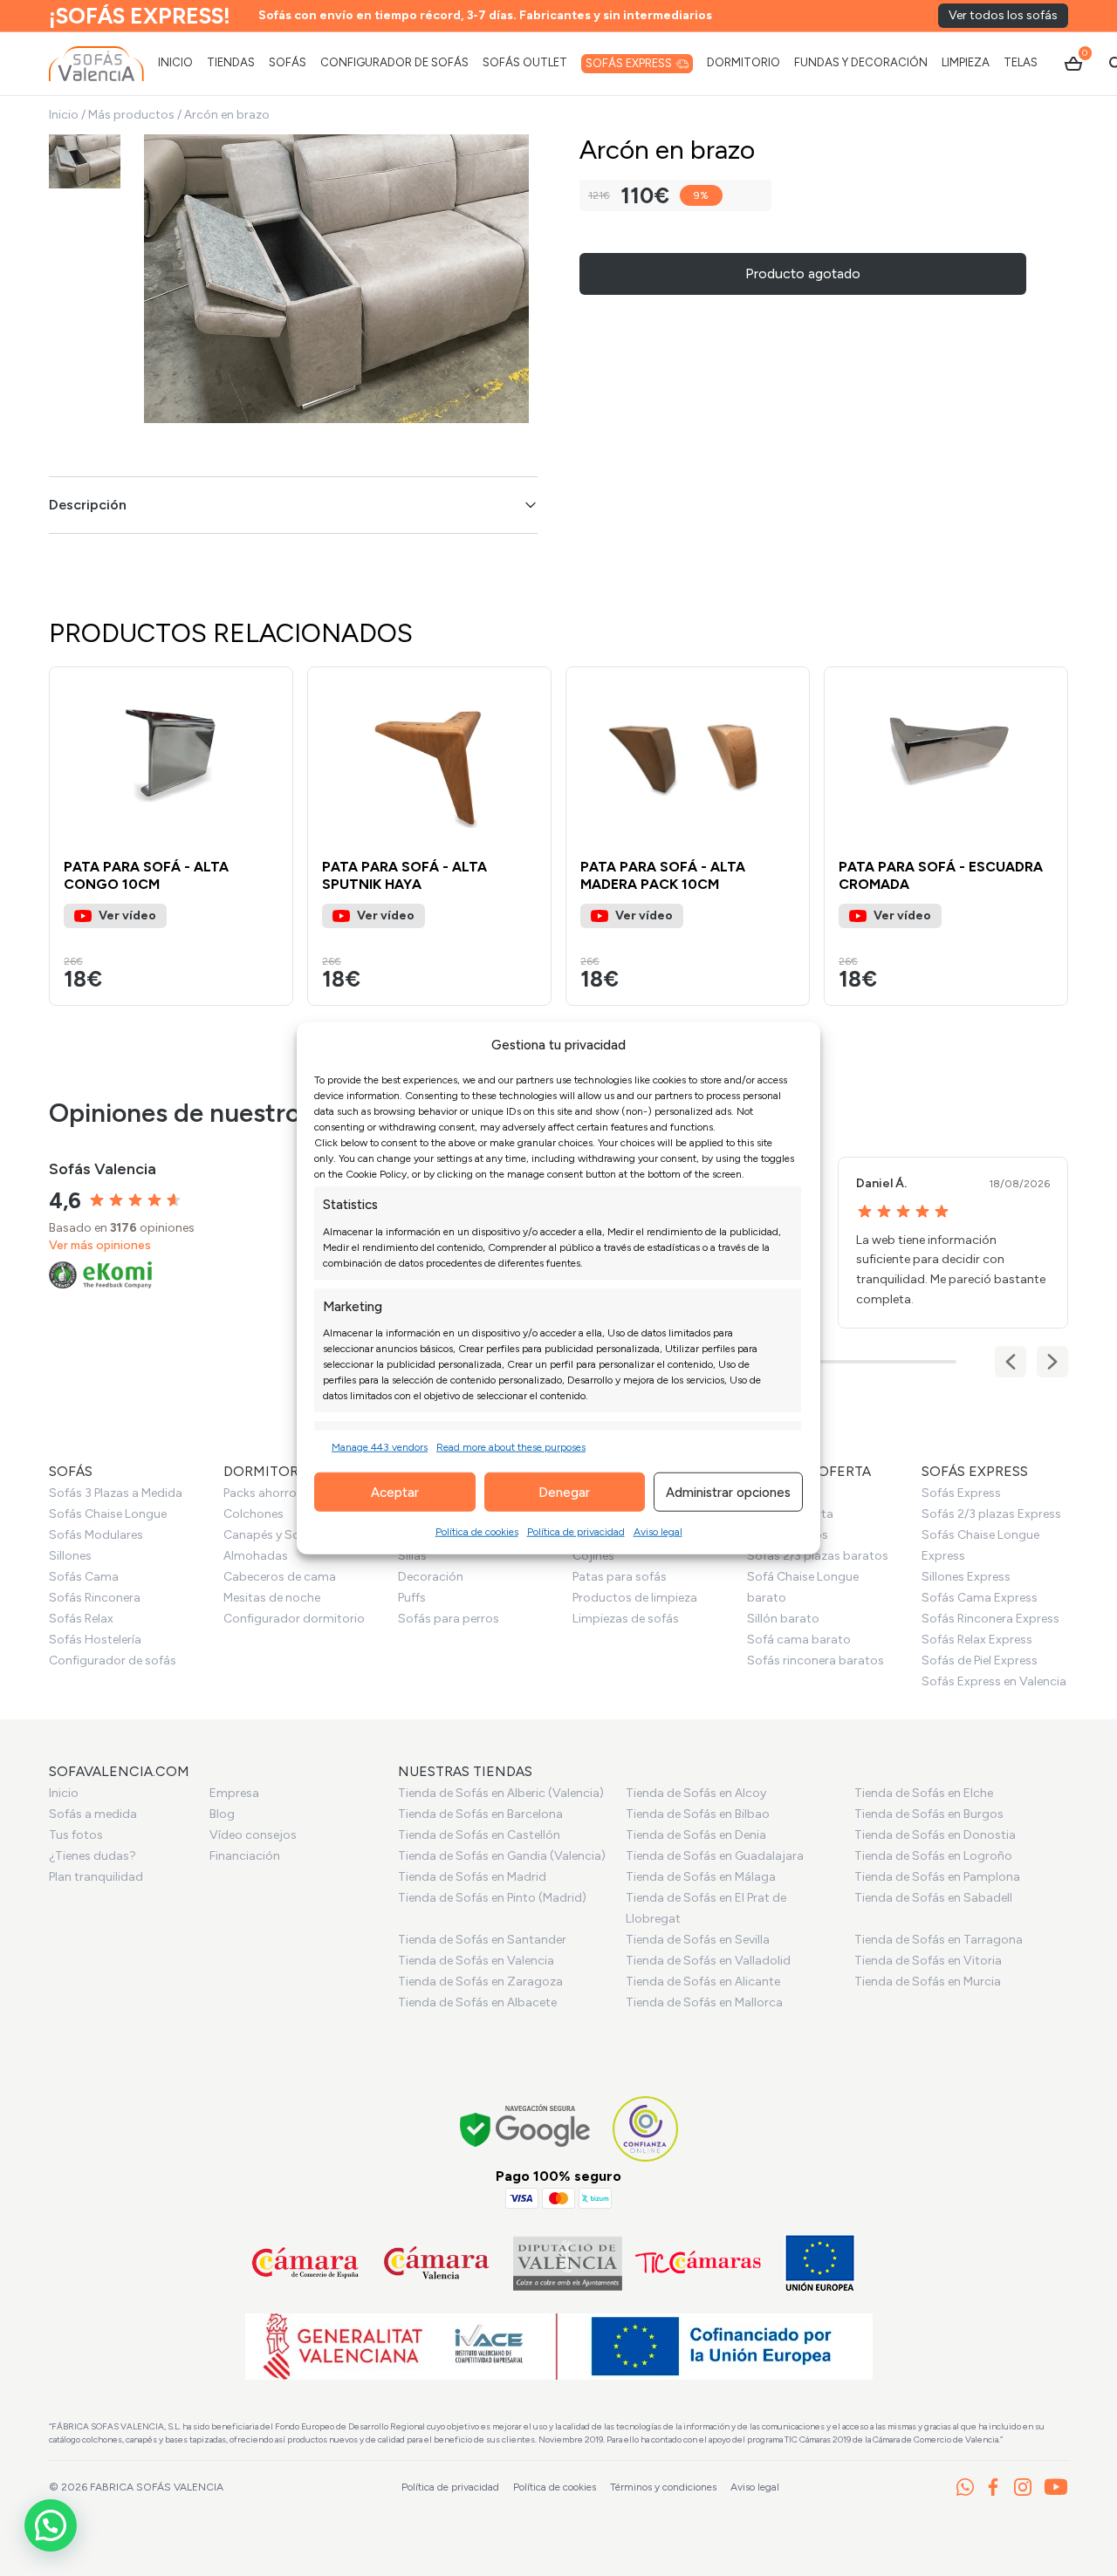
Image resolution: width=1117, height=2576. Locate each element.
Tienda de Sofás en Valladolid (708, 1961)
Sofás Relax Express (977, 1640)
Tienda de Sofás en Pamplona (937, 1877)
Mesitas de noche (272, 1598)
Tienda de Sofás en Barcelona (480, 1814)
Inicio (64, 115)
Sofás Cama (84, 1577)
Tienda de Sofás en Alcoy (696, 1793)
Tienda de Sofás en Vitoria (928, 1961)
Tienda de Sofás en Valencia (476, 1961)
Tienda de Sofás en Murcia (928, 1982)
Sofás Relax (81, 1619)
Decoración (431, 1577)
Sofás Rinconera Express (990, 1619)
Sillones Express (966, 1577)
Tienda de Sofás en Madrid (472, 1877)
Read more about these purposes (511, 1447)
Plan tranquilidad (96, 1877)
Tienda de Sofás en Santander (482, 1940)
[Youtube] (1056, 2487)
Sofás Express (961, 1493)
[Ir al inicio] (96, 64)
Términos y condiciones (663, 2487)
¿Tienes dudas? (93, 1856)
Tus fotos (76, 1835)
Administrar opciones (728, 1492)
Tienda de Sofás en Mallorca (704, 2002)
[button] (271, 758)
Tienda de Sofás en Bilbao (698, 1814)
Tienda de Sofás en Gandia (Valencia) (502, 1856)
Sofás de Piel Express (980, 1660)
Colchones (254, 1514)
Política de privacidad (576, 1532)
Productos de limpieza (635, 1598)
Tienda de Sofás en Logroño (933, 1856)
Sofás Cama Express (980, 1598)
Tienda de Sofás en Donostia (935, 1835)
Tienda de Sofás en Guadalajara (715, 1856)
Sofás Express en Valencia (994, 1681)
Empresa (234, 1793)
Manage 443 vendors (380, 1447)
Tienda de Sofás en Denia (696, 1835)
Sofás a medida (93, 1814)
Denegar (564, 1492)
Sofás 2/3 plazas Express (991, 1514)
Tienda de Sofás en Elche (924, 1793)
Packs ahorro (260, 1493)
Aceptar (395, 1492)
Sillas (412, 1556)
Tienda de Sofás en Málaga (701, 1877)
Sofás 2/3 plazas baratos (818, 1556)
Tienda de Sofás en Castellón (479, 1835)
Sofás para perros (449, 1619)
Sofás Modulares (96, 1535)
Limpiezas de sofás (626, 1619)
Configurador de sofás (113, 1660)
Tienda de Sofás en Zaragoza (480, 1982)
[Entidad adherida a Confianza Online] (645, 2129)
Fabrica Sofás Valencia (157, 2487)
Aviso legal (658, 1532)
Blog (222, 1814)
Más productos (131, 115)
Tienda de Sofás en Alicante (703, 1982)
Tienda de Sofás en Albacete (477, 2002)
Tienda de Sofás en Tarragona (939, 1940)
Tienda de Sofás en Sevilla (698, 1940)
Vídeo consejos (253, 1835)
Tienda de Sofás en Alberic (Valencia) (501, 1793)
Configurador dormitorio (294, 1619)
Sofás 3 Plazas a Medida (116, 1493)
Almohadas (256, 1556)
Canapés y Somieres (280, 1535)
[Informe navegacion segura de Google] (526, 2128)
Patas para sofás (620, 1577)
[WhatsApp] (965, 2487)
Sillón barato (783, 1619)
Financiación (245, 1856)
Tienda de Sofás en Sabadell (933, 1898)
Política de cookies (477, 1532)
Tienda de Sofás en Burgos (929, 1814)
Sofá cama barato (799, 1640)
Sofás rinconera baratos (815, 1660)
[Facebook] (993, 2487)
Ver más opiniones (100, 1245)
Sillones (70, 1556)
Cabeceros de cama (280, 1577)
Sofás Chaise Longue (108, 1514)
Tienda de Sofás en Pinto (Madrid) (492, 1898)
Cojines (593, 1556)
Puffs (412, 1598)
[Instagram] (1023, 2487)
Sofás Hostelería (95, 1640)
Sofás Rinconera (95, 1598)
